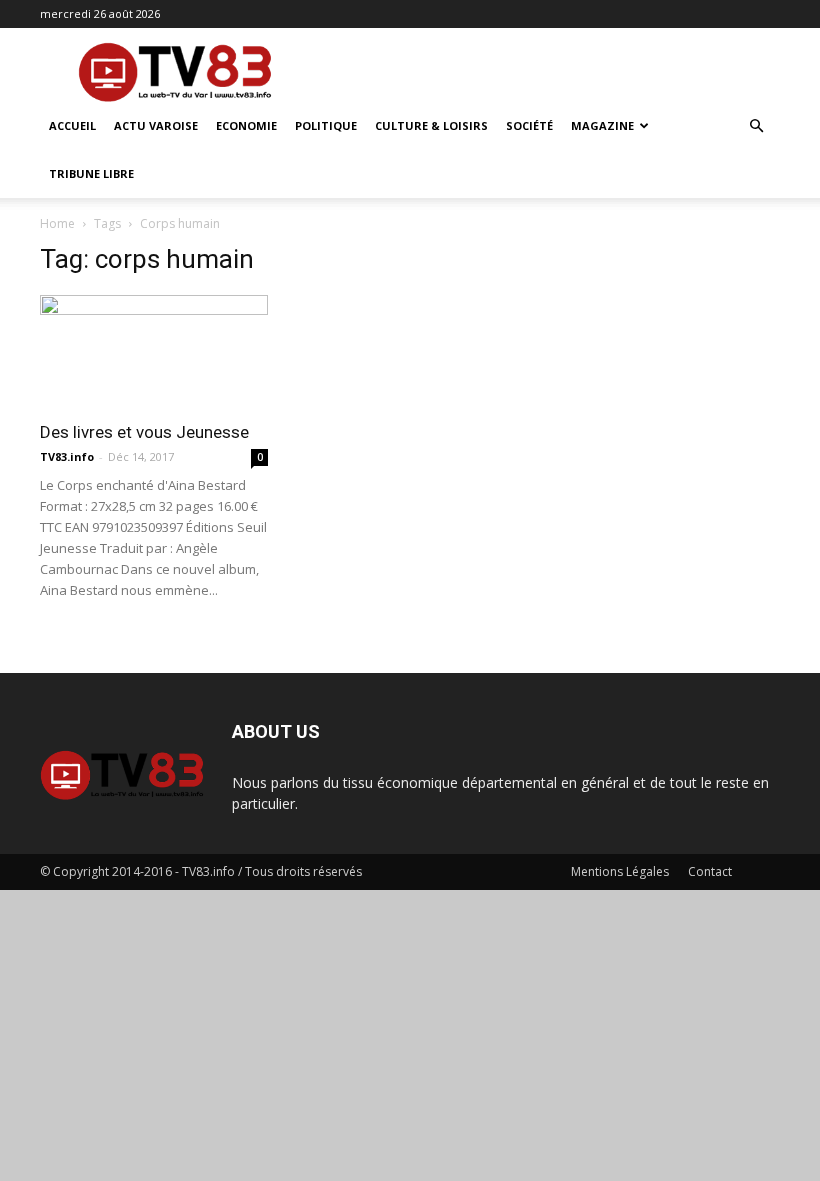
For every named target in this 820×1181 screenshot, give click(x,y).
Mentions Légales (620, 871)
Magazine (602, 125)
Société (529, 125)
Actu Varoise (156, 125)
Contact (710, 871)
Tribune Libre (91, 173)
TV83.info (67, 456)
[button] (756, 126)
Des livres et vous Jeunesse (144, 432)
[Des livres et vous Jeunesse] (154, 351)
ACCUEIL (72, 125)
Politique (326, 125)
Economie (246, 125)
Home (57, 223)
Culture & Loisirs (431, 125)
